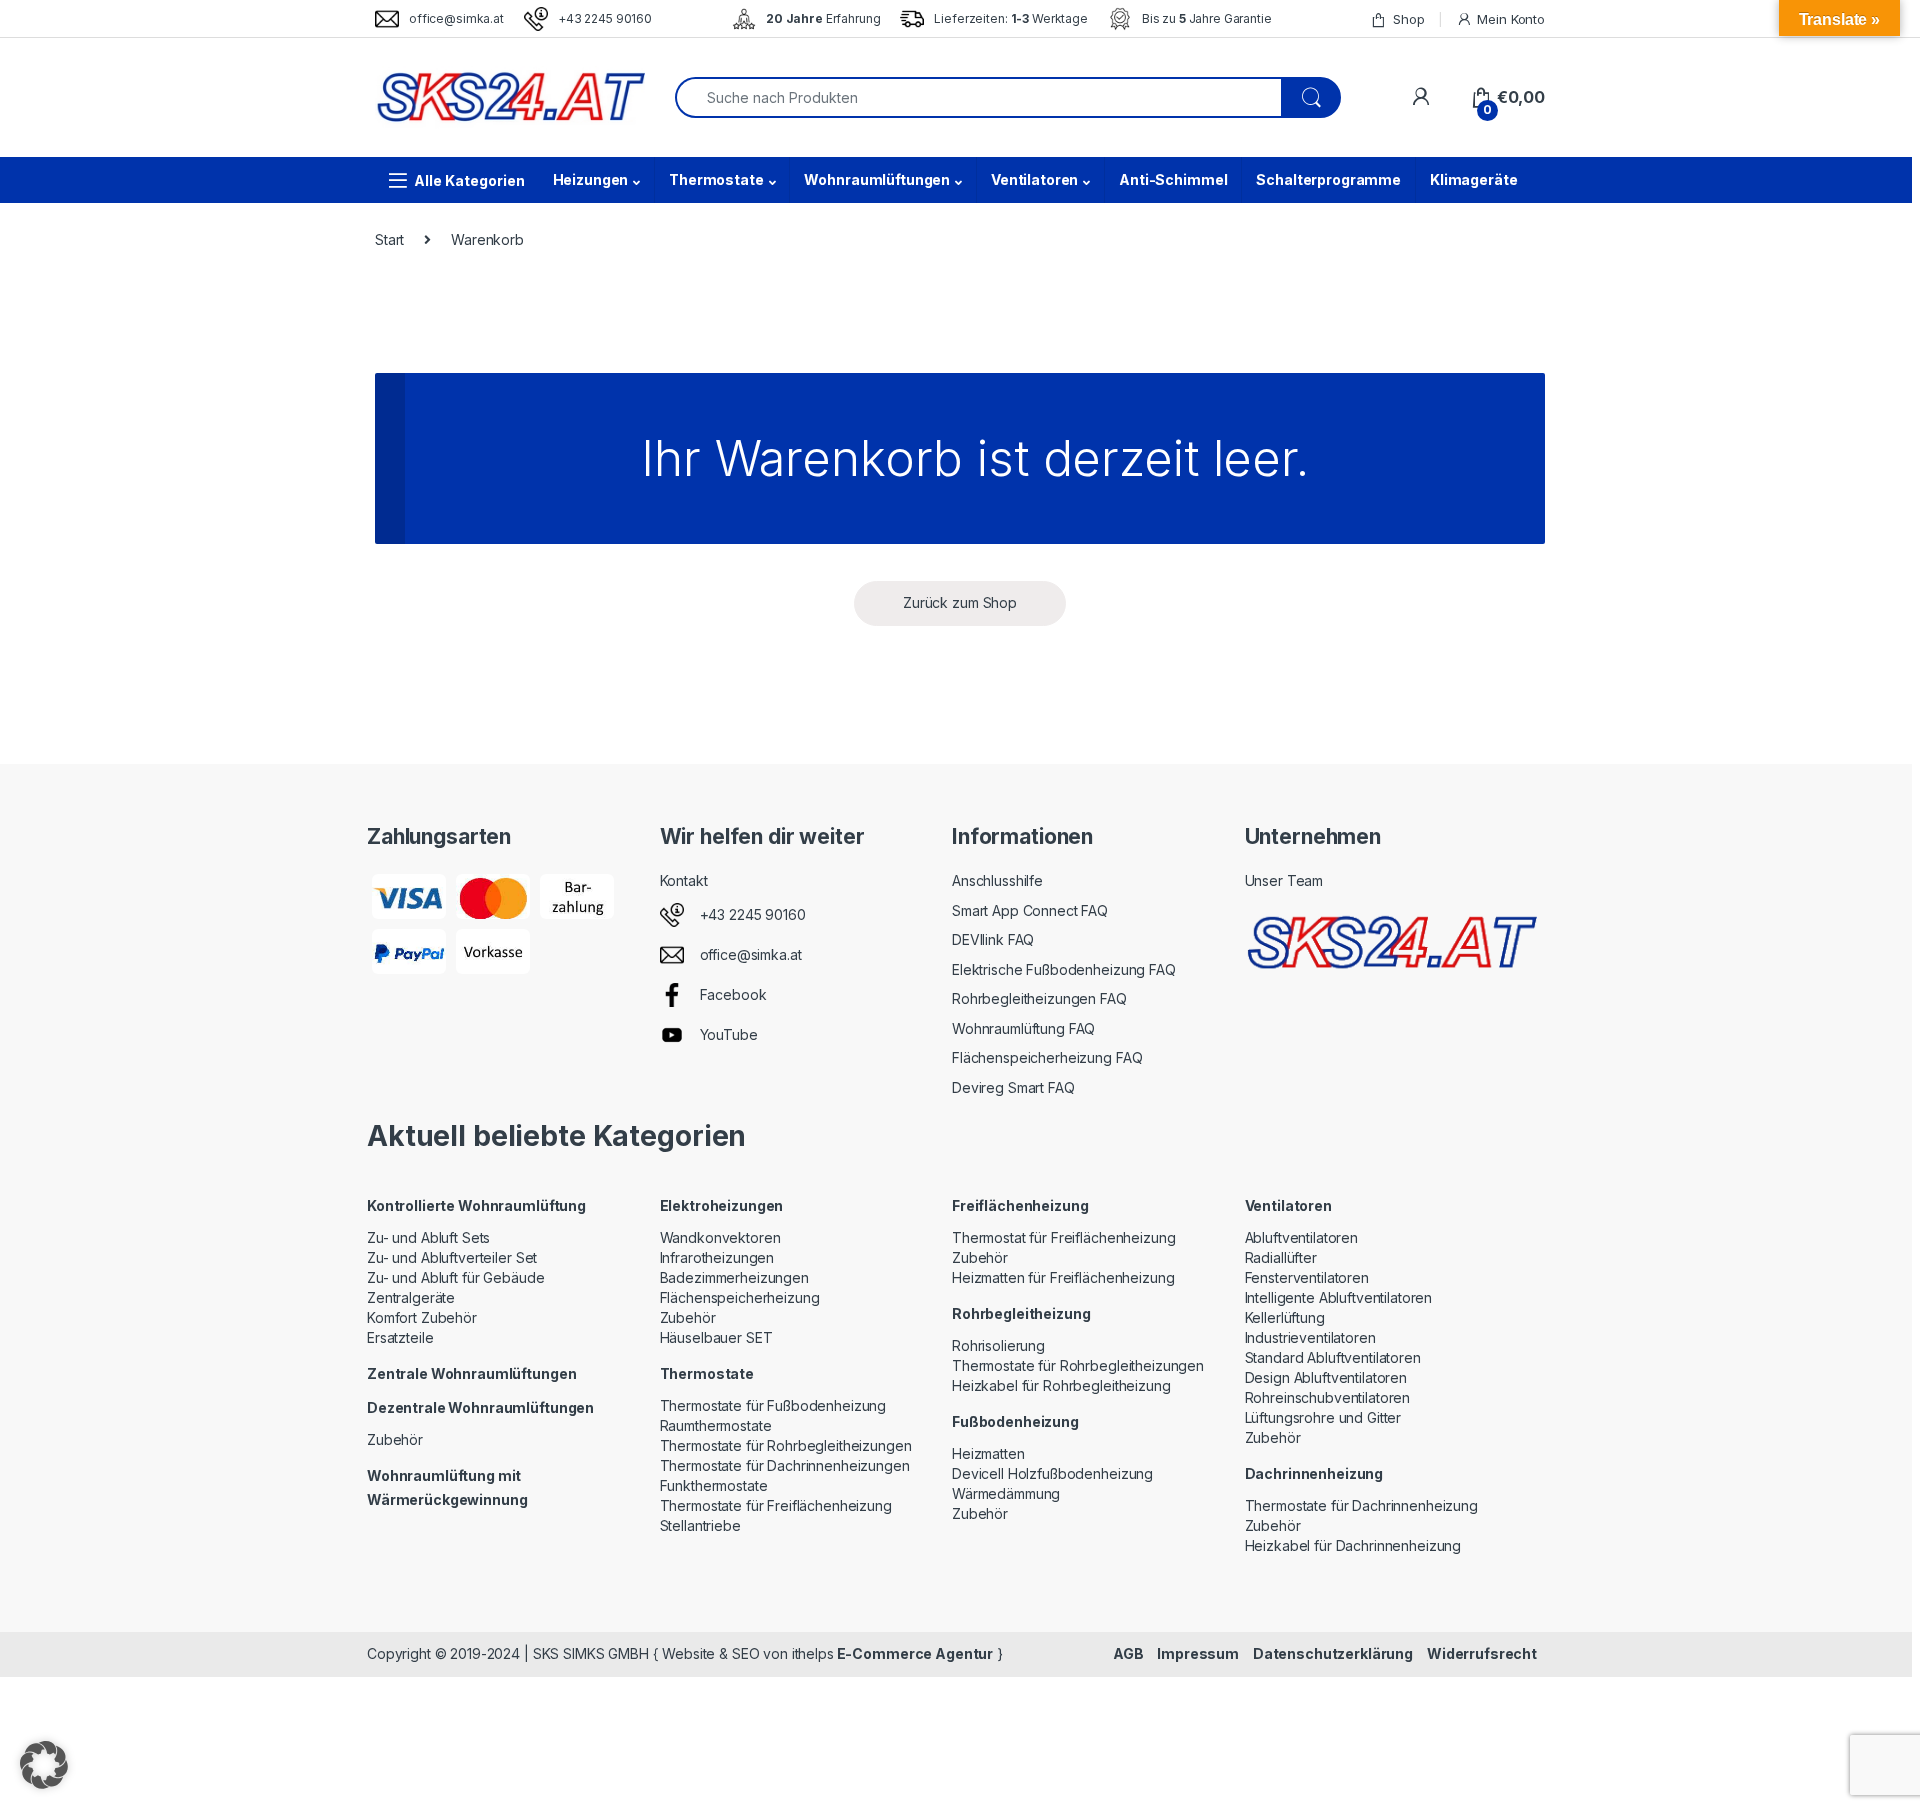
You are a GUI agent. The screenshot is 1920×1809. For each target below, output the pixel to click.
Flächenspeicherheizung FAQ (1047, 1057)
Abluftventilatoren (1301, 1237)
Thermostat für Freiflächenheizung (1063, 1237)
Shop (1408, 19)
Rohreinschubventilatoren (1328, 1397)
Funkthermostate (714, 1485)
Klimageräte (1473, 179)
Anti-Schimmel (1173, 179)
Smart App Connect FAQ (1030, 910)
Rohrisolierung (998, 1345)
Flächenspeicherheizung (740, 1297)
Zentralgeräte (411, 1297)
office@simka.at (456, 18)
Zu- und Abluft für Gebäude (455, 1277)
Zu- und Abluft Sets (428, 1237)
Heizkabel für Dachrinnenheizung (1353, 1545)
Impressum (1198, 1653)
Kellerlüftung (1285, 1317)
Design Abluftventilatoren (1326, 1377)
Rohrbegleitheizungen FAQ (1039, 998)
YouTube (729, 1034)
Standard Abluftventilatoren (1333, 1357)
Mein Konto (1511, 19)
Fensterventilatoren (1307, 1277)
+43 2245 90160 (605, 18)
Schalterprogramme (1328, 179)
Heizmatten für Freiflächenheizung (1063, 1277)
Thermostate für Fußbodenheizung (773, 1405)
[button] (44, 1765)
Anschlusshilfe (997, 880)
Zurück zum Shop (960, 602)
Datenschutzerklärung (1333, 1653)
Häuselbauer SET (716, 1337)
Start (389, 239)
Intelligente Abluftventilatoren (1339, 1297)
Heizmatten (988, 1453)
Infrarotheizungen (717, 1257)
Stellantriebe (700, 1525)
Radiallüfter (1281, 1257)
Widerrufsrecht (1482, 1653)
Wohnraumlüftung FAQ (1023, 1028)
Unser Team (1284, 880)
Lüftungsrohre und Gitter (1323, 1417)
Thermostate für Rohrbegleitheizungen (786, 1445)
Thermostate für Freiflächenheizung (776, 1505)
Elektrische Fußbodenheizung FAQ (1064, 969)
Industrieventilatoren (1310, 1337)
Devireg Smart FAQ (1013, 1087)
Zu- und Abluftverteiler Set (452, 1257)
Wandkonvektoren (720, 1237)
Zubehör (395, 1439)
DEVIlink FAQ (993, 939)
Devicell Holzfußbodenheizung (1052, 1473)
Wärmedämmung (1006, 1493)
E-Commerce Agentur (913, 1653)
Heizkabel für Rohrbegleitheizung (1061, 1385)
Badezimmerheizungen (734, 1277)
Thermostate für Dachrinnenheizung (1361, 1505)
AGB (1128, 1653)
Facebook (733, 994)
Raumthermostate (716, 1425)
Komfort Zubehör (422, 1317)
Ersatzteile (400, 1337)
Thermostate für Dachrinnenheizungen (785, 1465)
